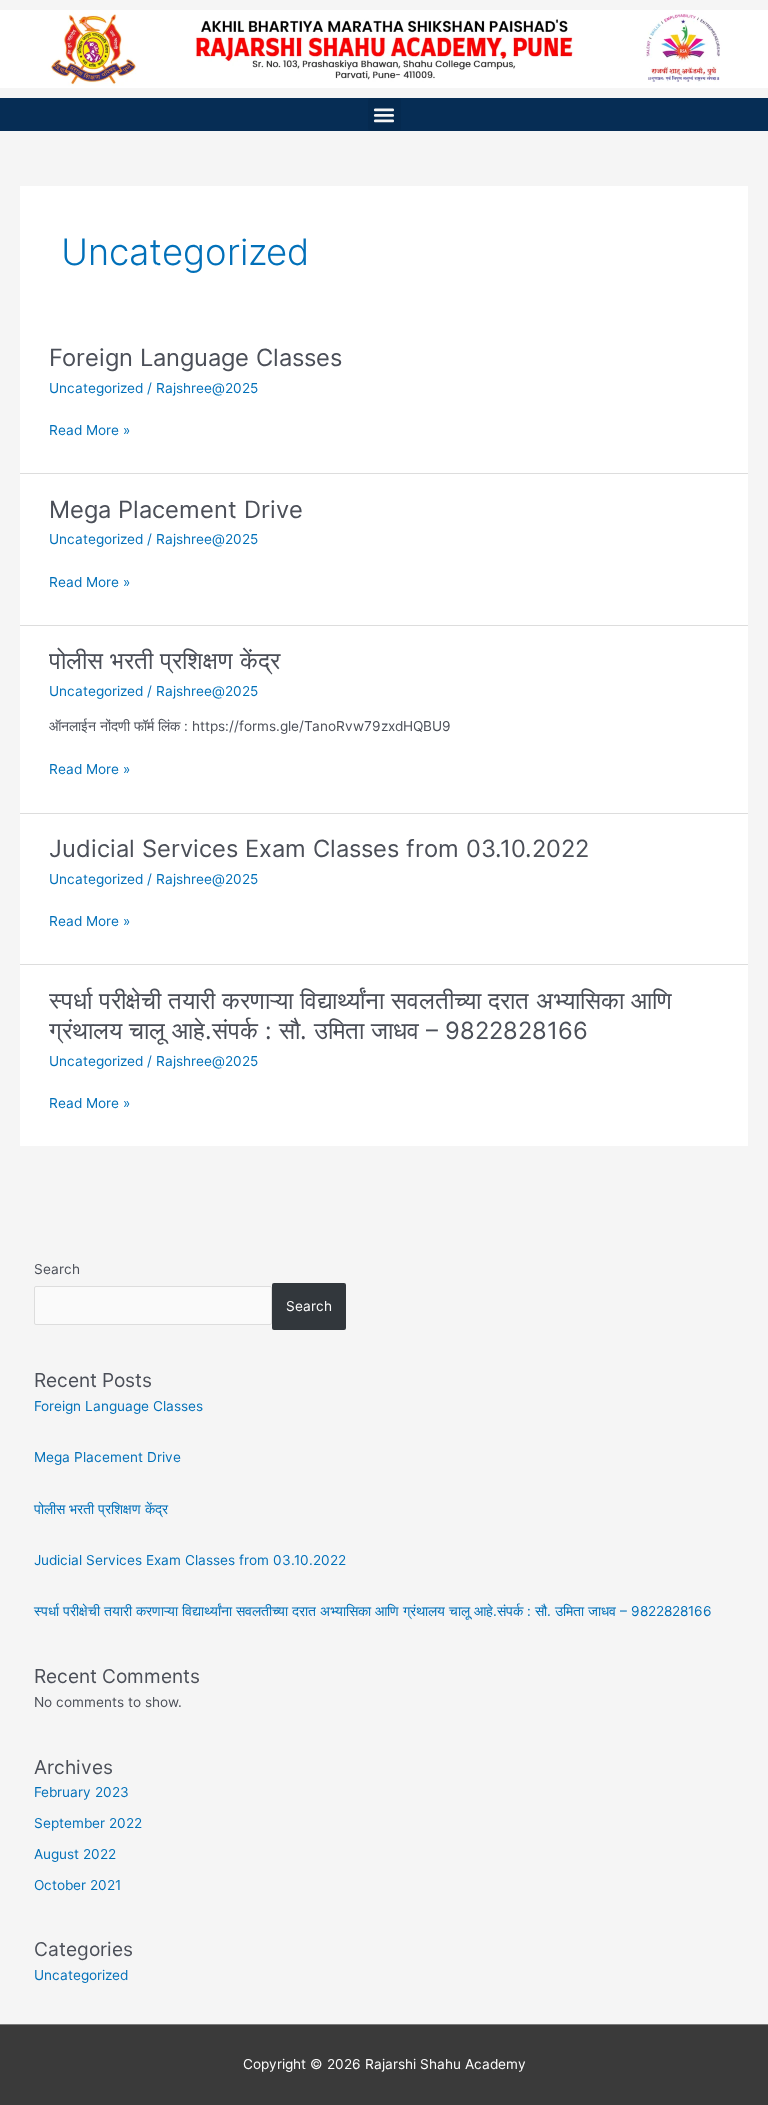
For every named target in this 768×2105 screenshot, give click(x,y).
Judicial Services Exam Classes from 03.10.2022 (319, 848)
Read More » (89, 428)
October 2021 (77, 1885)
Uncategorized (96, 388)
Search (57, 1269)
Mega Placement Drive (176, 509)
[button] (384, 114)
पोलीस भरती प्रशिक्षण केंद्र (164, 660)
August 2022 (75, 1854)
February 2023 (81, 1792)
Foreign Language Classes (195, 357)
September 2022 (88, 1823)
